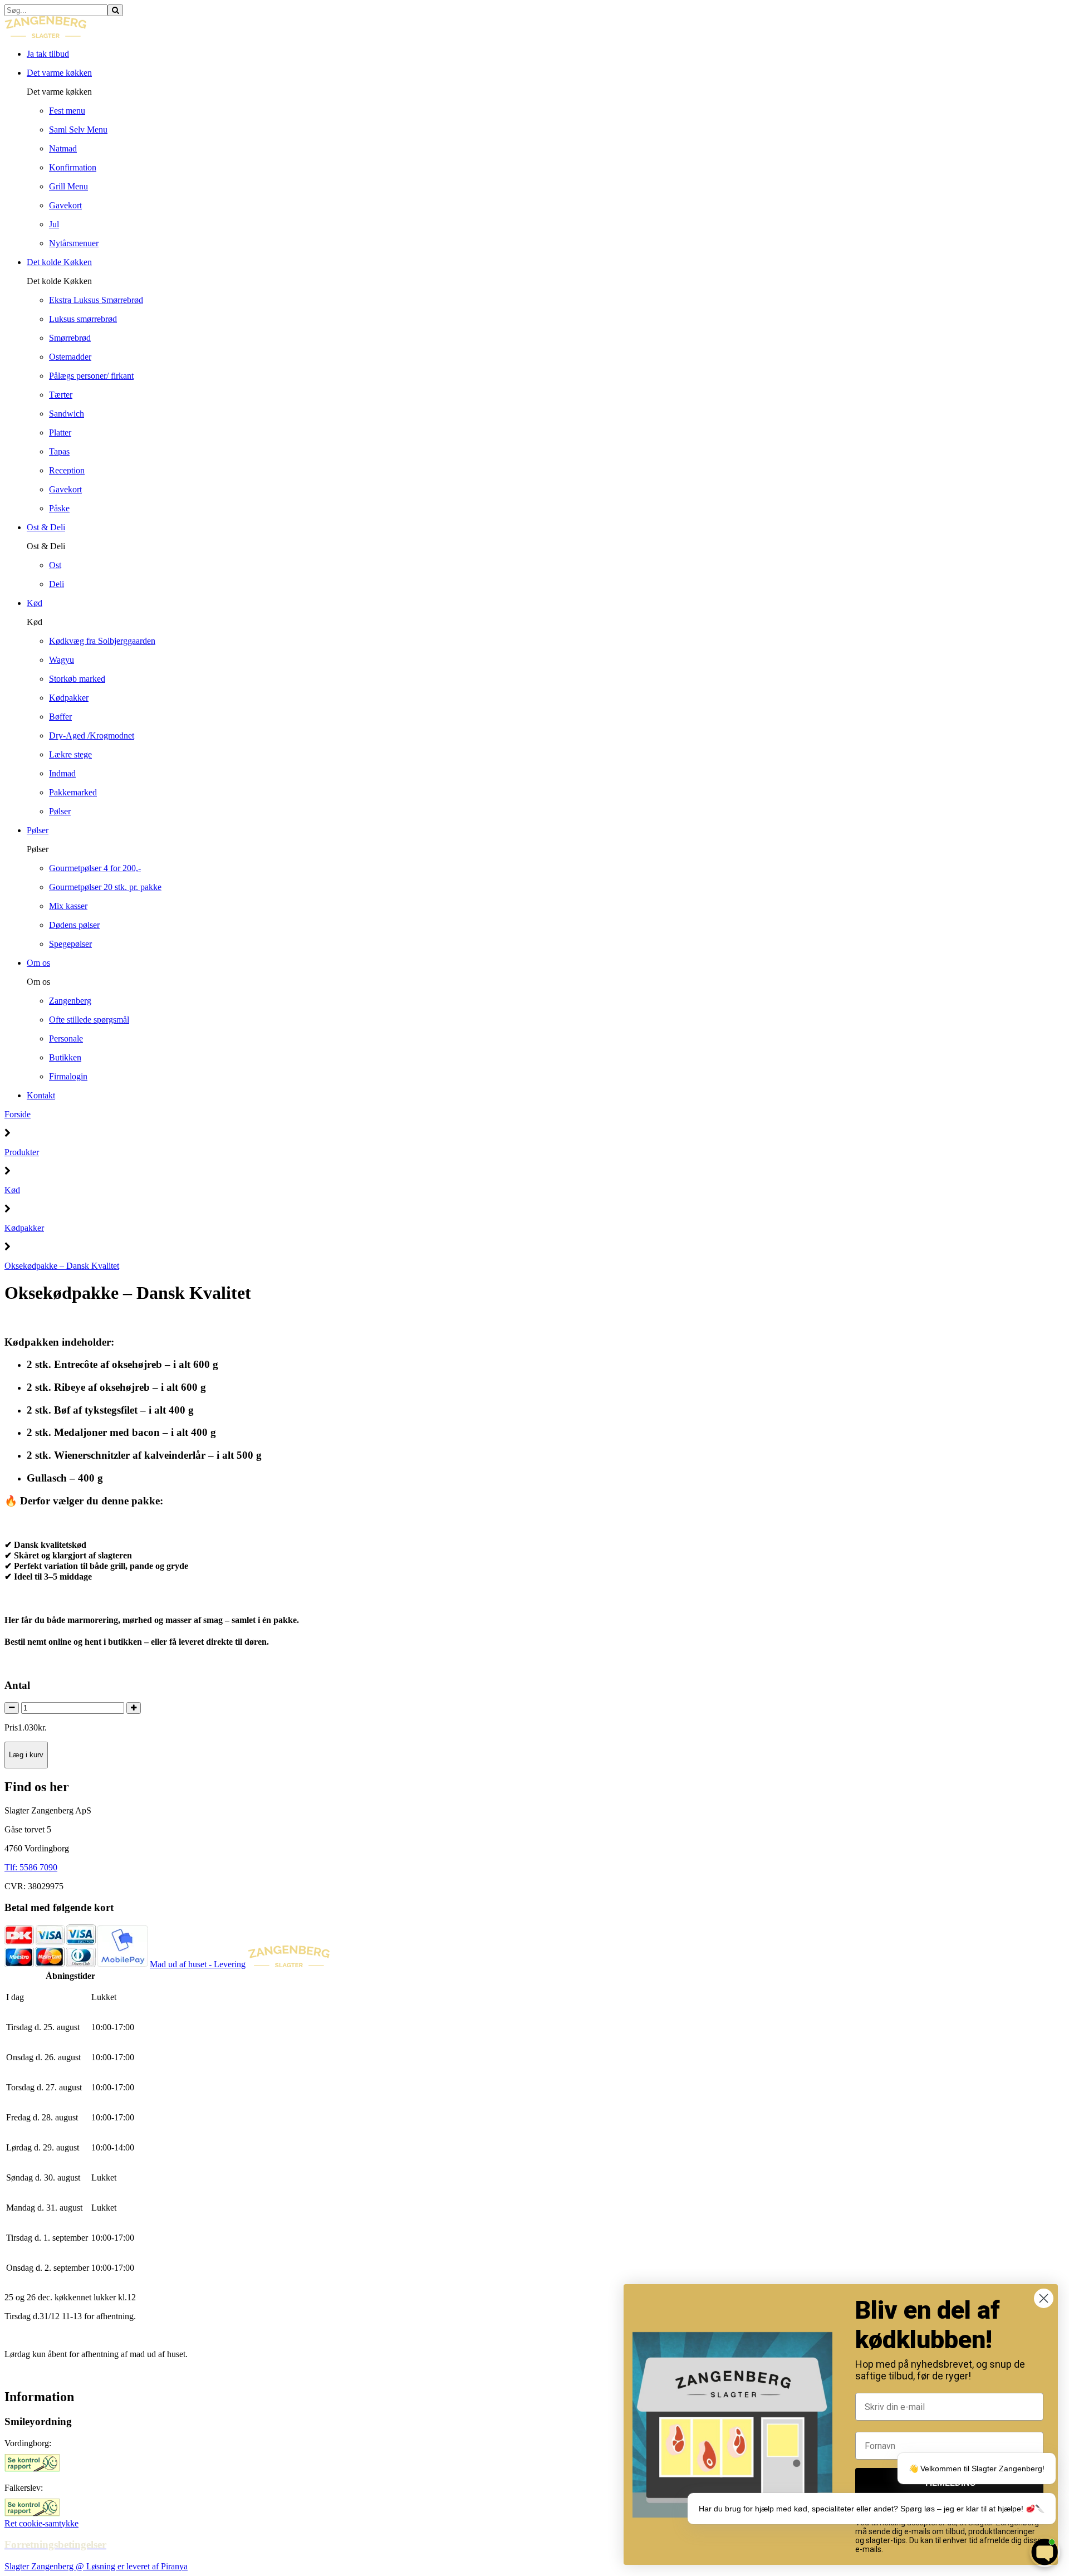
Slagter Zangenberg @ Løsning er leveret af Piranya (96, 2566)
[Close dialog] (1044, 2298)
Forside (18, 1114)
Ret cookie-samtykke (41, 2523)
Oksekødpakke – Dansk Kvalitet (62, 1266)
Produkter (22, 1152)
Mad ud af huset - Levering (198, 1964)
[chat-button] (1045, 2552)
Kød (12, 1190)
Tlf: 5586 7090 (31, 1867)
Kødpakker (24, 1228)
